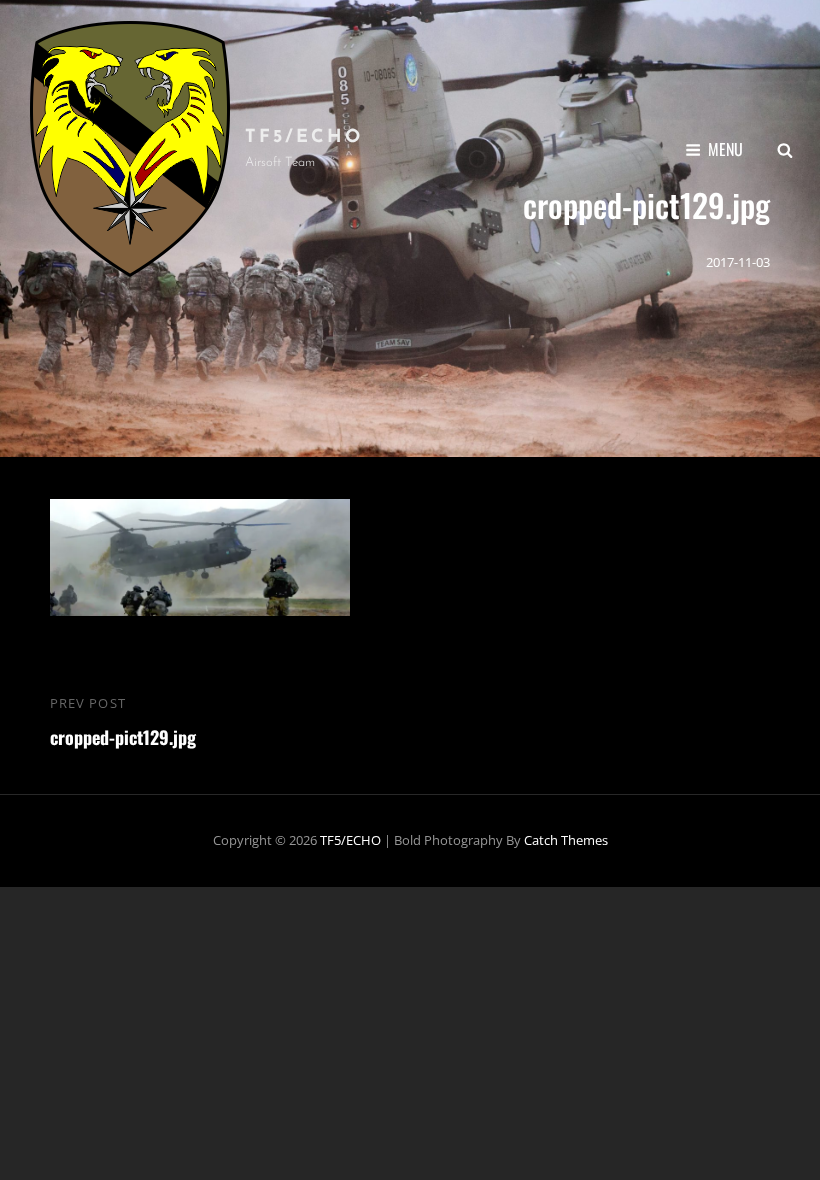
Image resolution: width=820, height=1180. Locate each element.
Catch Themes (566, 840)
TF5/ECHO (304, 138)
